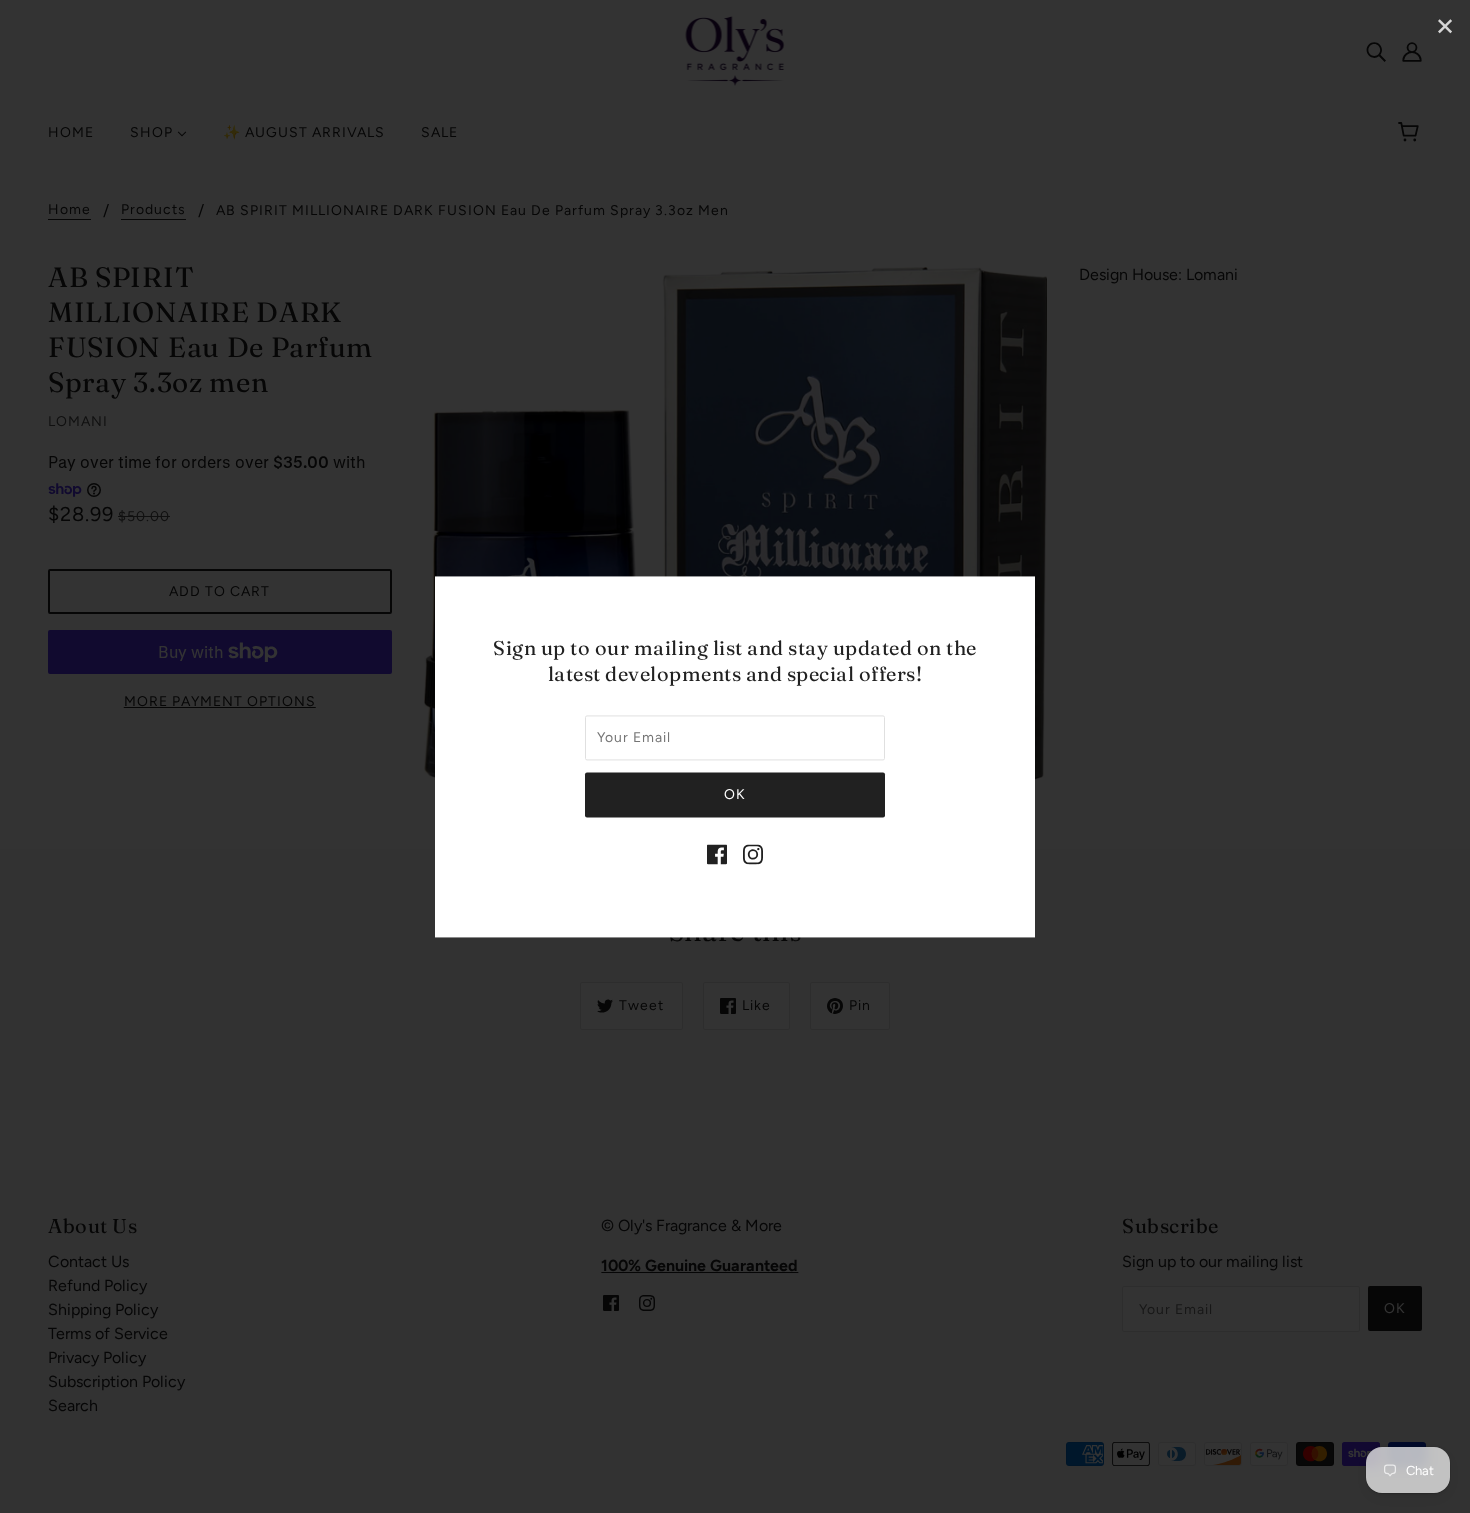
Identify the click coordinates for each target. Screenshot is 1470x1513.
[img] (717, 853)
